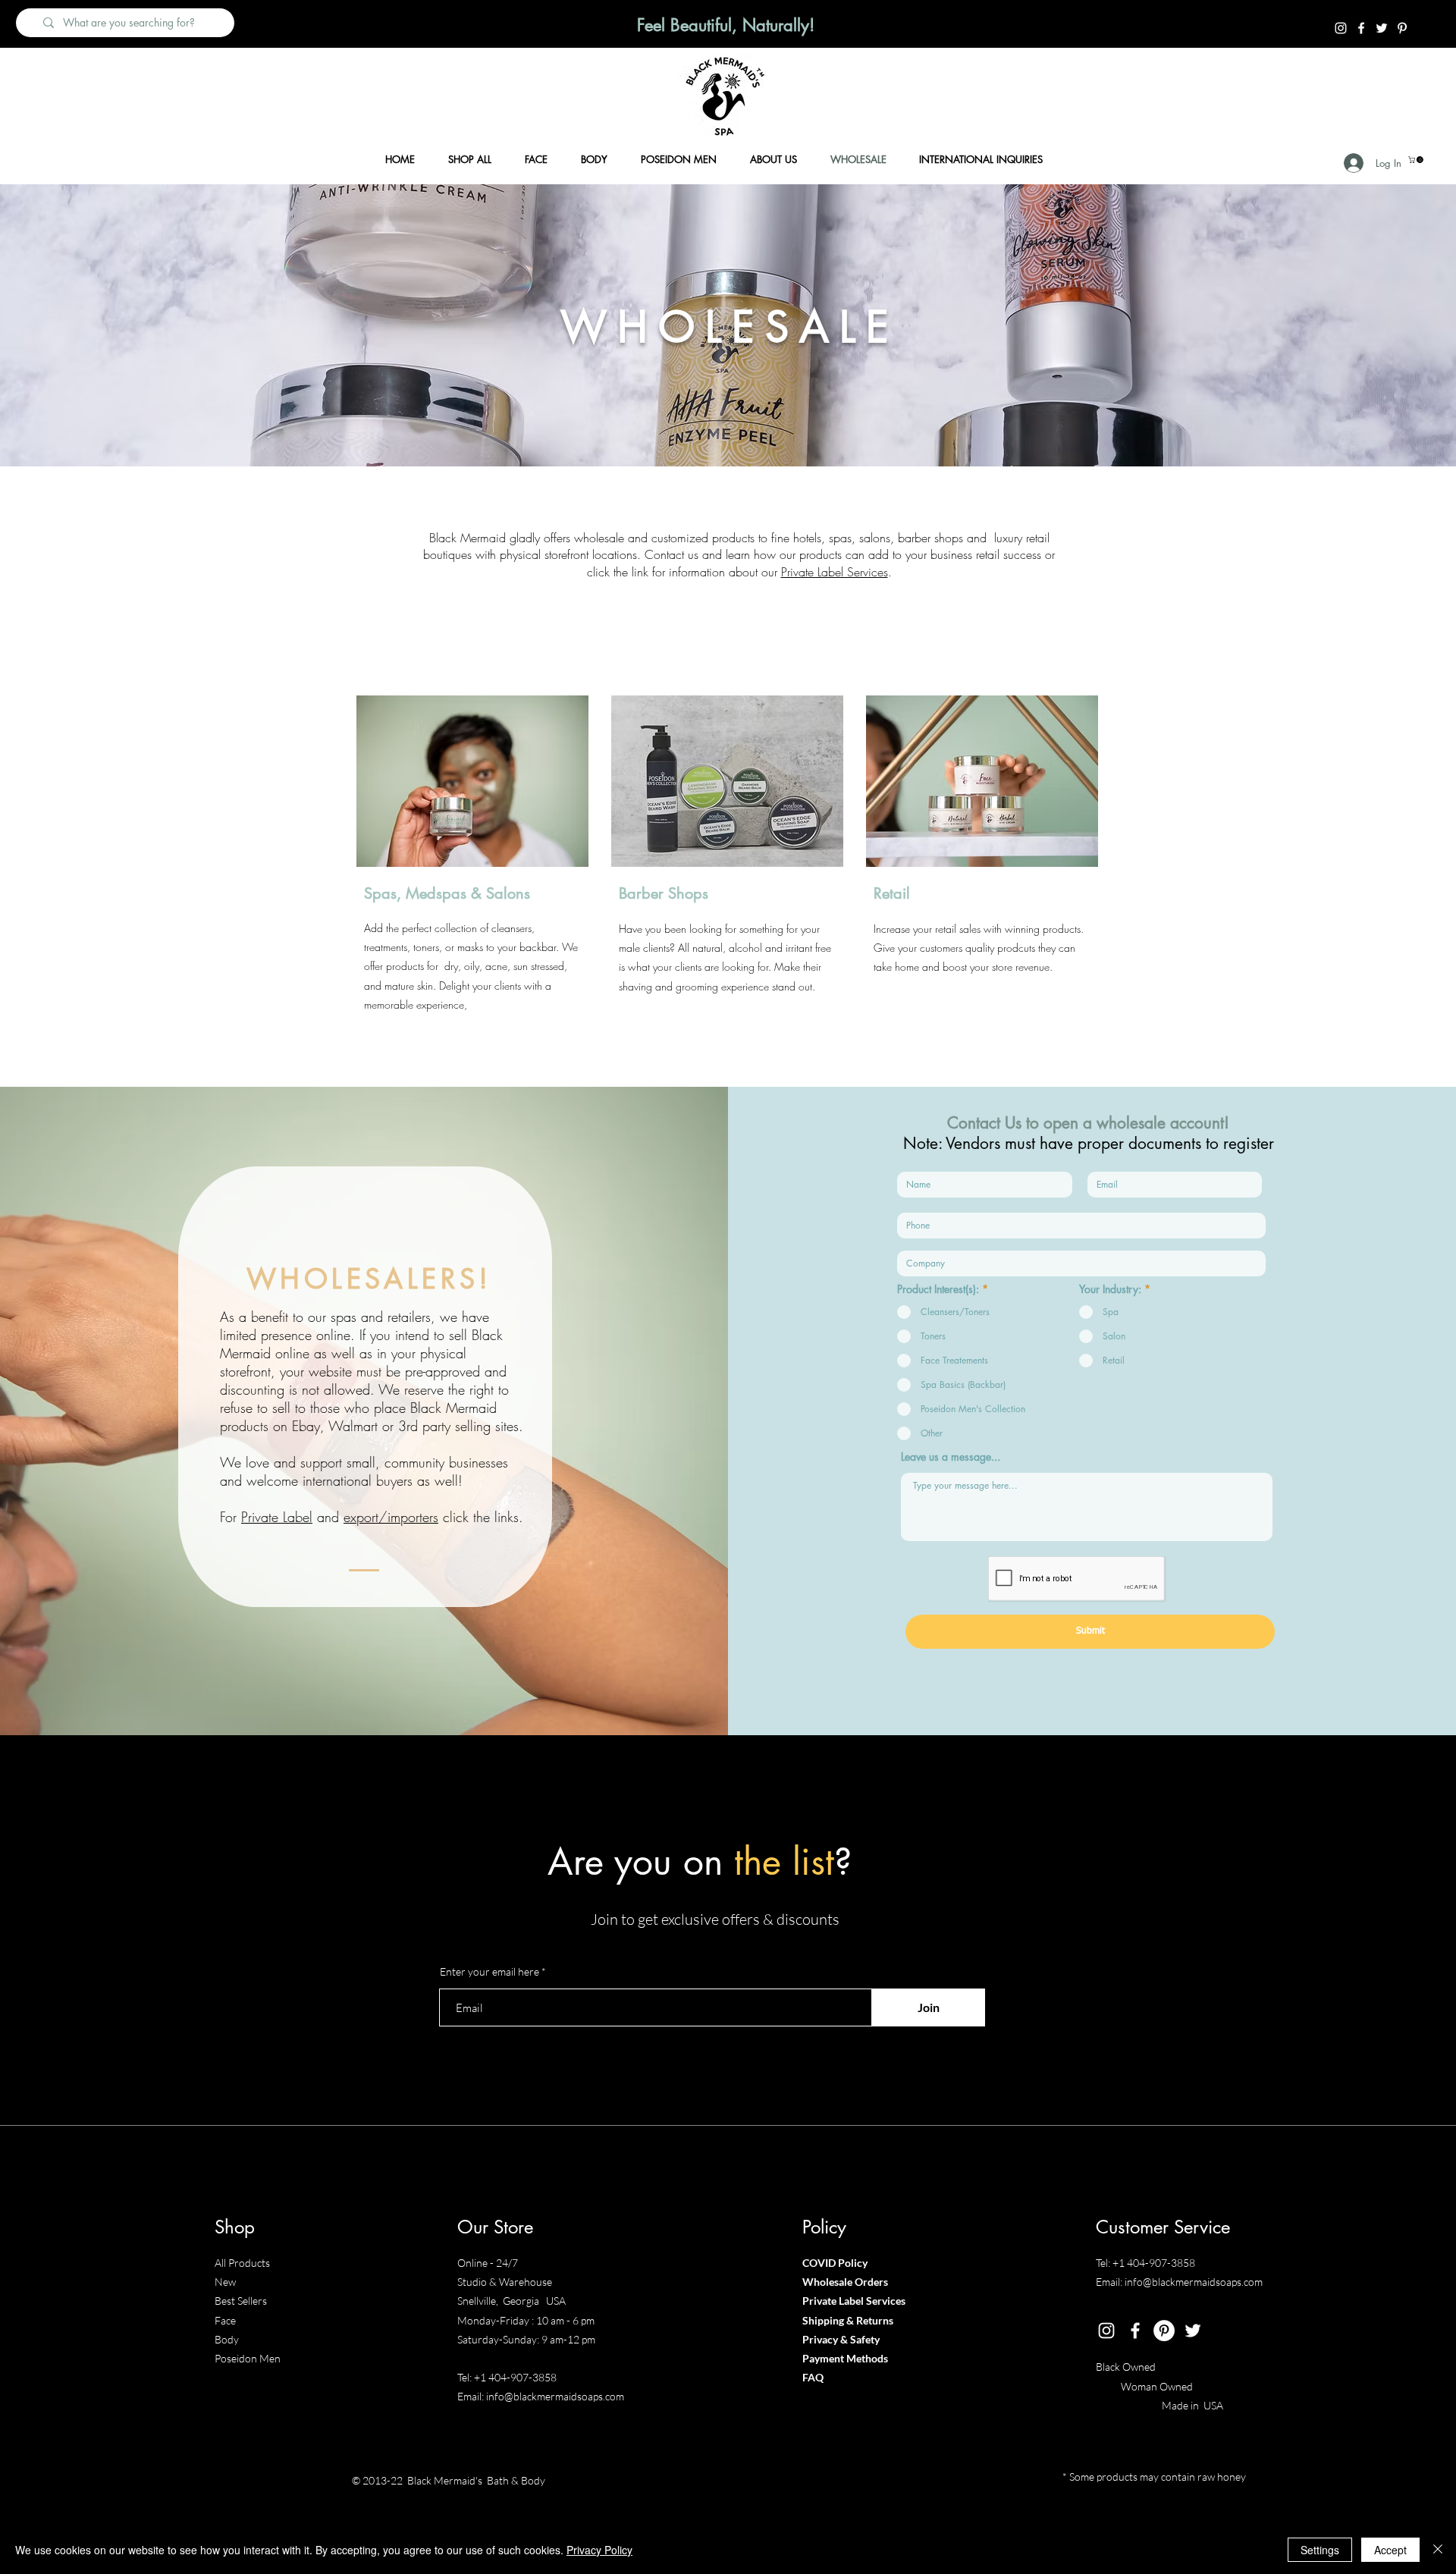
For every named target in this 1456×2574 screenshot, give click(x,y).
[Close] (1438, 2550)
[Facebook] (1361, 28)
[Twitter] (1382, 28)
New (225, 2282)
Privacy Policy (599, 2550)
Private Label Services (835, 572)
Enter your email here (490, 1972)
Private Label (277, 1517)
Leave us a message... (951, 1457)
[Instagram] (1341, 28)
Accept (1390, 2550)
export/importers (391, 1517)
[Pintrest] (1402, 28)
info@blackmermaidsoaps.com (555, 2396)
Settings (1320, 2550)
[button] (1417, 160)
